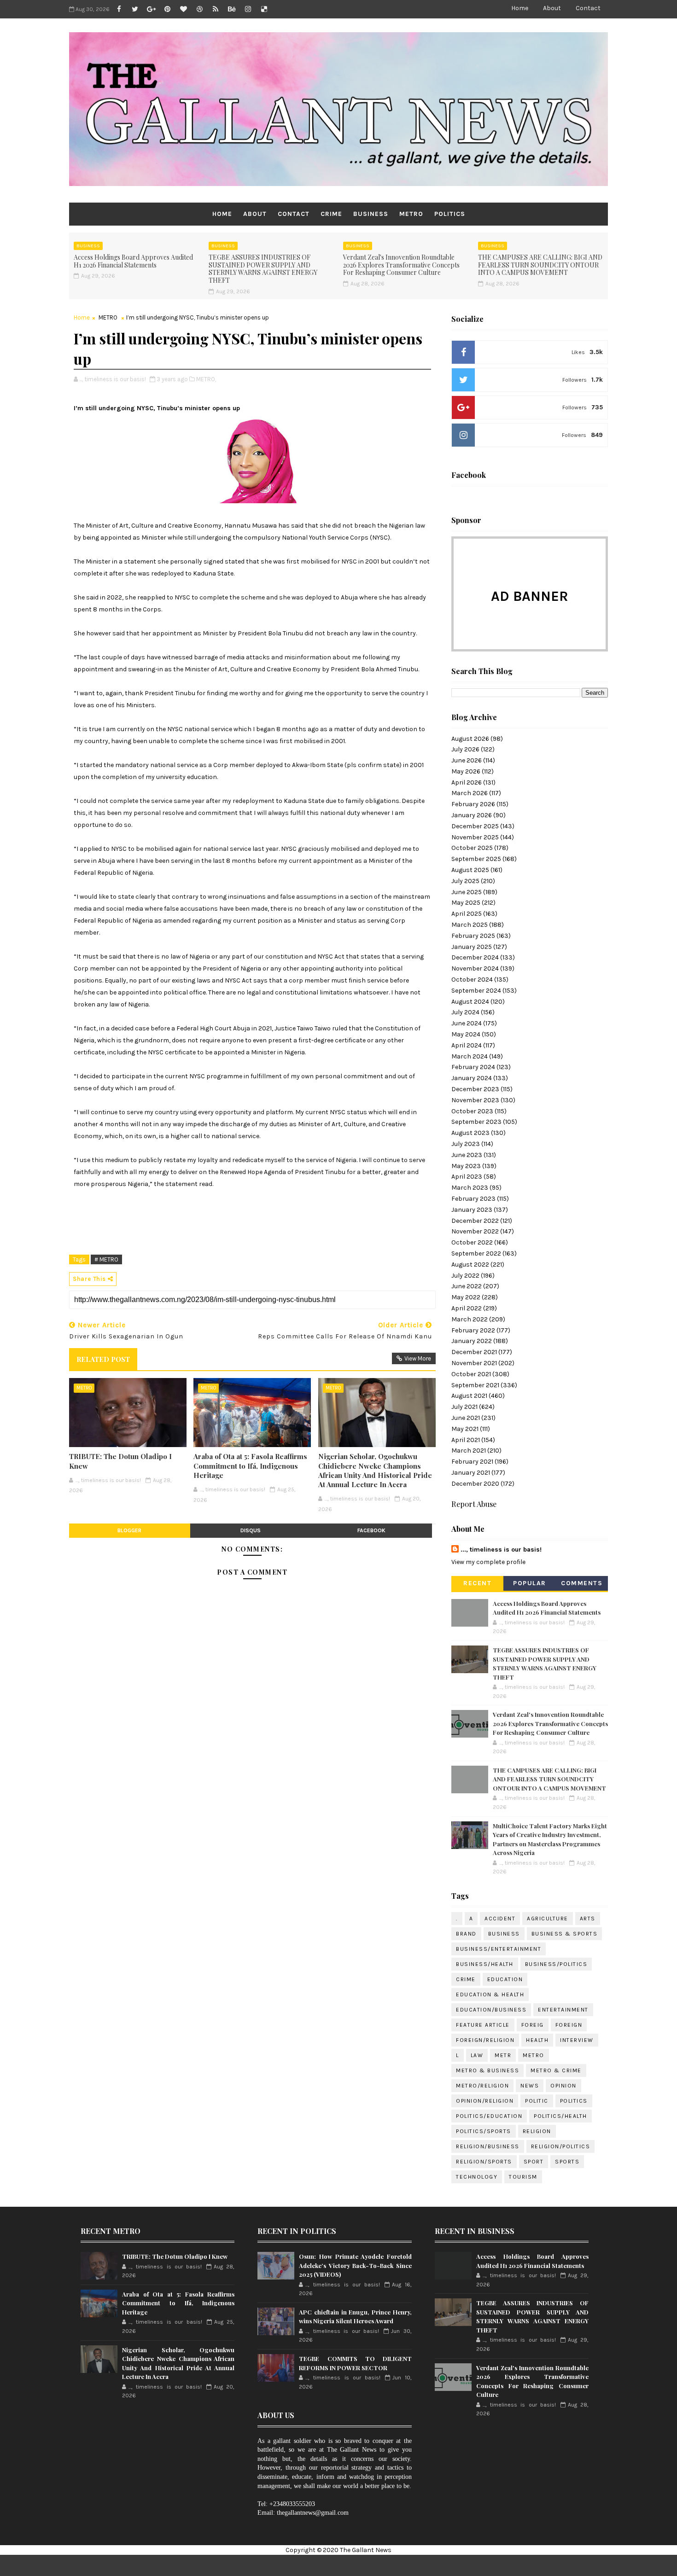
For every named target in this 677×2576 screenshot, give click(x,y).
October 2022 (472, 1242)
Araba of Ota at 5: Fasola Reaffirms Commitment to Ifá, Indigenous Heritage (250, 1466)
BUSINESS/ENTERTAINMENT (499, 1949)
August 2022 (470, 1265)
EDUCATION (505, 1979)
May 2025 (466, 903)
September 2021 (475, 1385)
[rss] (216, 9)
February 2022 (473, 1330)
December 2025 (475, 826)
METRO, (206, 379)
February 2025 (473, 936)
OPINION (563, 2086)
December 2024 (475, 957)
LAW (477, 2055)
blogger (129, 1530)
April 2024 (467, 1045)
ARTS (588, 1919)
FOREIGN (569, 2025)
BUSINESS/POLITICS (556, 1964)
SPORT (534, 2162)
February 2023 (473, 1199)
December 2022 (475, 1221)
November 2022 (475, 1231)
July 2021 (464, 1407)
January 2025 (472, 947)
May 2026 (466, 771)
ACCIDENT (500, 1919)
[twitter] (135, 9)
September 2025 (476, 859)
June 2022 (467, 1286)
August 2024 (470, 1002)
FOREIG (533, 2025)
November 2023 (475, 1100)
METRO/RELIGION (482, 2086)
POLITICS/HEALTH (560, 2116)
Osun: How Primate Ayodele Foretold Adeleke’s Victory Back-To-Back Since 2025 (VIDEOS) (355, 2265)
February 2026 (473, 804)
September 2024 (476, 991)
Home (520, 8)
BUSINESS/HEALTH (485, 1964)
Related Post (103, 1359)
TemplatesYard (367, 2565)
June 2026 (467, 760)
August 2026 (470, 739)
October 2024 (472, 980)
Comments (582, 1583)
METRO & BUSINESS (487, 2070)
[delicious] (264, 9)
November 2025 (475, 837)
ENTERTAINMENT (563, 2010)
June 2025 (467, 892)
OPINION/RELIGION (485, 2101)
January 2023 (472, 1210)
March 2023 (470, 1188)
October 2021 (471, 1374)
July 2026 (465, 749)
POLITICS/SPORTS (484, 2131)
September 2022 (476, 1253)
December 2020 (475, 1484)
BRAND (466, 1934)
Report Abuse (474, 1504)
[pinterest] (167, 9)
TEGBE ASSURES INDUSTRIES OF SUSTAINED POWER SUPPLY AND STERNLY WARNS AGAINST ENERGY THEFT (263, 269)
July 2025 (465, 881)
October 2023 (472, 1111)
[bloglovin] (183, 9)
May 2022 (466, 1297)
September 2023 (476, 1122)
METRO (411, 214)
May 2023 (466, 1166)
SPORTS (567, 2162)
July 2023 (466, 1144)
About (552, 8)
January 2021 (471, 1473)
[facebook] (119, 9)
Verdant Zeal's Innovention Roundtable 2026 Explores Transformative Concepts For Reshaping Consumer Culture (401, 265)
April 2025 (467, 914)
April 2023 (467, 1177)
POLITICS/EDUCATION (489, 2116)
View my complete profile (488, 1562)
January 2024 (472, 1078)
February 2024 (473, 1067)
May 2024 (466, 1034)
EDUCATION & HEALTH (490, 1995)
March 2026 (470, 793)
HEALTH (537, 2040)
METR (503, 2055)
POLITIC (537, 2101)
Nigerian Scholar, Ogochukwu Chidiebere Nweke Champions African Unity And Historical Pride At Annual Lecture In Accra (375, 1470)
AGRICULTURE (548, 1919)
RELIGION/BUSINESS (488, 2146)
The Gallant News (366, 2550)
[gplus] (151, 9)
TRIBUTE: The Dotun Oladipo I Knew (120, 1461)
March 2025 (470, 925)
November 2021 (474, 1363)
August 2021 (469, 1396)
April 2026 (467, 782)
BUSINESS (371, 214)
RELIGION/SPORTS (484, 2162)
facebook (371, 1530)
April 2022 (467, 1308)
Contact (588, 8)
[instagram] (248, 9)
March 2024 (470, 1056)
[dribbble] (199, 9)
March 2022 (470, 1319)
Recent (477, 1583)
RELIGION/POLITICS (561, 2146)
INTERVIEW (577, 2040)
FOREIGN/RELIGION (485, 2040)
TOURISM (523, 2177)
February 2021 (472, 1462)
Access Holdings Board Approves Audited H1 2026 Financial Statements (133, 261)
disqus (251, 1530)
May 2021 (465, 1429)
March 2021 (469, 1451)
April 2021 (466, 1440)
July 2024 (465, 1012)
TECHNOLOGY (477, 2177)
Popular (530, 1583)
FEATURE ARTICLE (483, 2025)
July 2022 (465, 1276)
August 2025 (470, 870)
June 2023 (467, 1155)
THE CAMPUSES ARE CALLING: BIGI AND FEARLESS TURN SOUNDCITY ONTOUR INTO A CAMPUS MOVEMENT (540, 265)
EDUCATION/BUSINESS (491, 2010)
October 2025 (472, 848)
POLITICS (450, 214)
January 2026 (472, 815)
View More (418, 1358)
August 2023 (470, 1133)
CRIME (331, 214)
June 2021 (466, 1418)
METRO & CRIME (556, 2070)
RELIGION (537, 2131)
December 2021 (474, 1352)
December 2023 (475, 1089)
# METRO (106, 1259)
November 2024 (475, 968)
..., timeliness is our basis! (501, 1550)
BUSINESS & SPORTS (565, 1934)
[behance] (232, 9)
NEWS (530, 2086)
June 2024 (467, 1023)
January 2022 (472, 1341)
